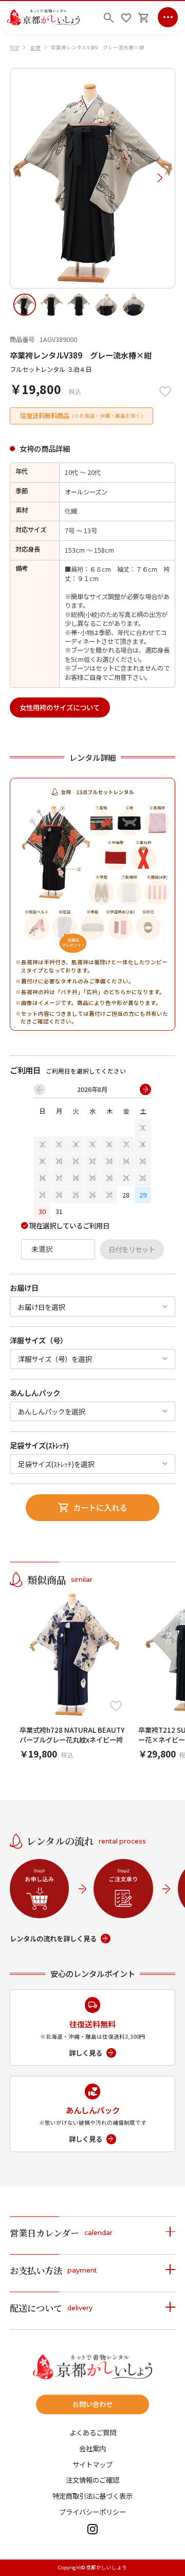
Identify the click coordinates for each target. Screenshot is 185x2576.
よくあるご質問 (93, 2433)
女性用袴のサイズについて (60, 707)
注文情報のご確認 (92, 2480)
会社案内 (92, 2449)
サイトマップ (92, 2464)
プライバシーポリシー (92, 2512)
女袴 (35, 47)
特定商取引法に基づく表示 (92, 2496)
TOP (14, 47)
